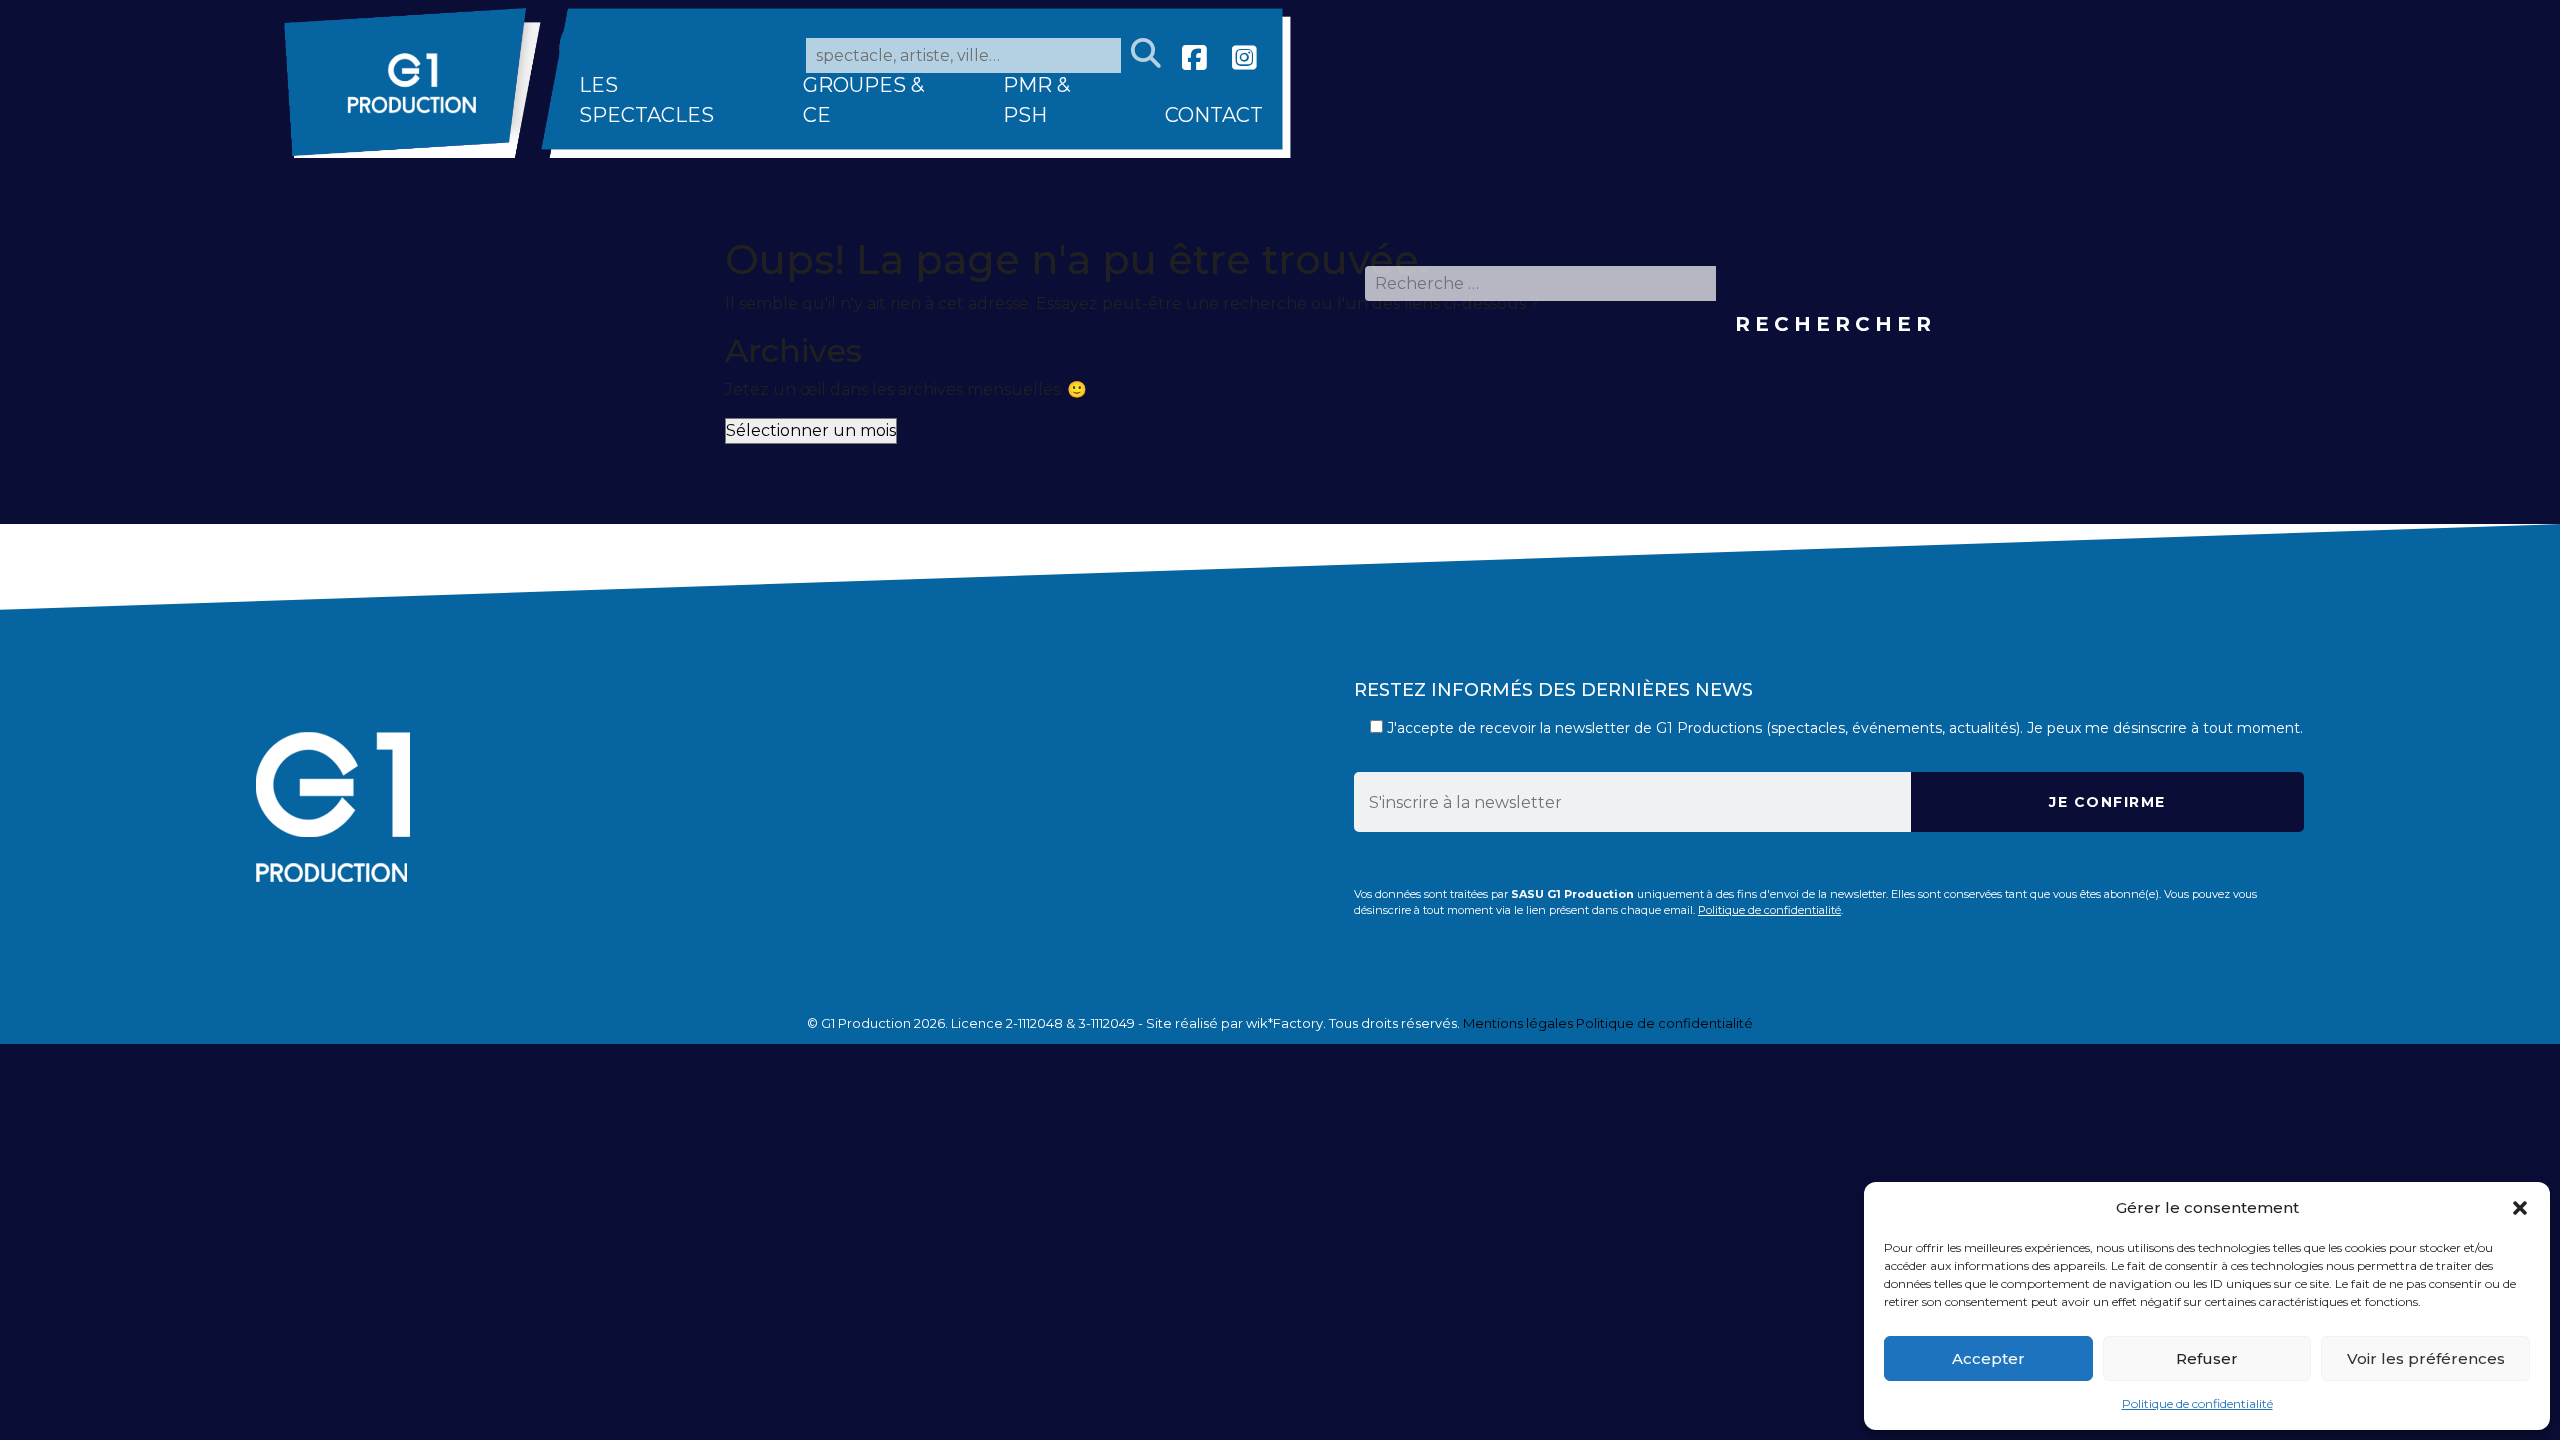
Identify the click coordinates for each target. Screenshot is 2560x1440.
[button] (2520, 1208)
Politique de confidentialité (2197, 1403)
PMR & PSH (1036, 100)
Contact (1214, 115)
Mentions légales (1518, 1023)
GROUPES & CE (863, 100)
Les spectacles (646, 100)
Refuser (2207, 1358)
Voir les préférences (2426, 1358)
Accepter (1988, 1358)
